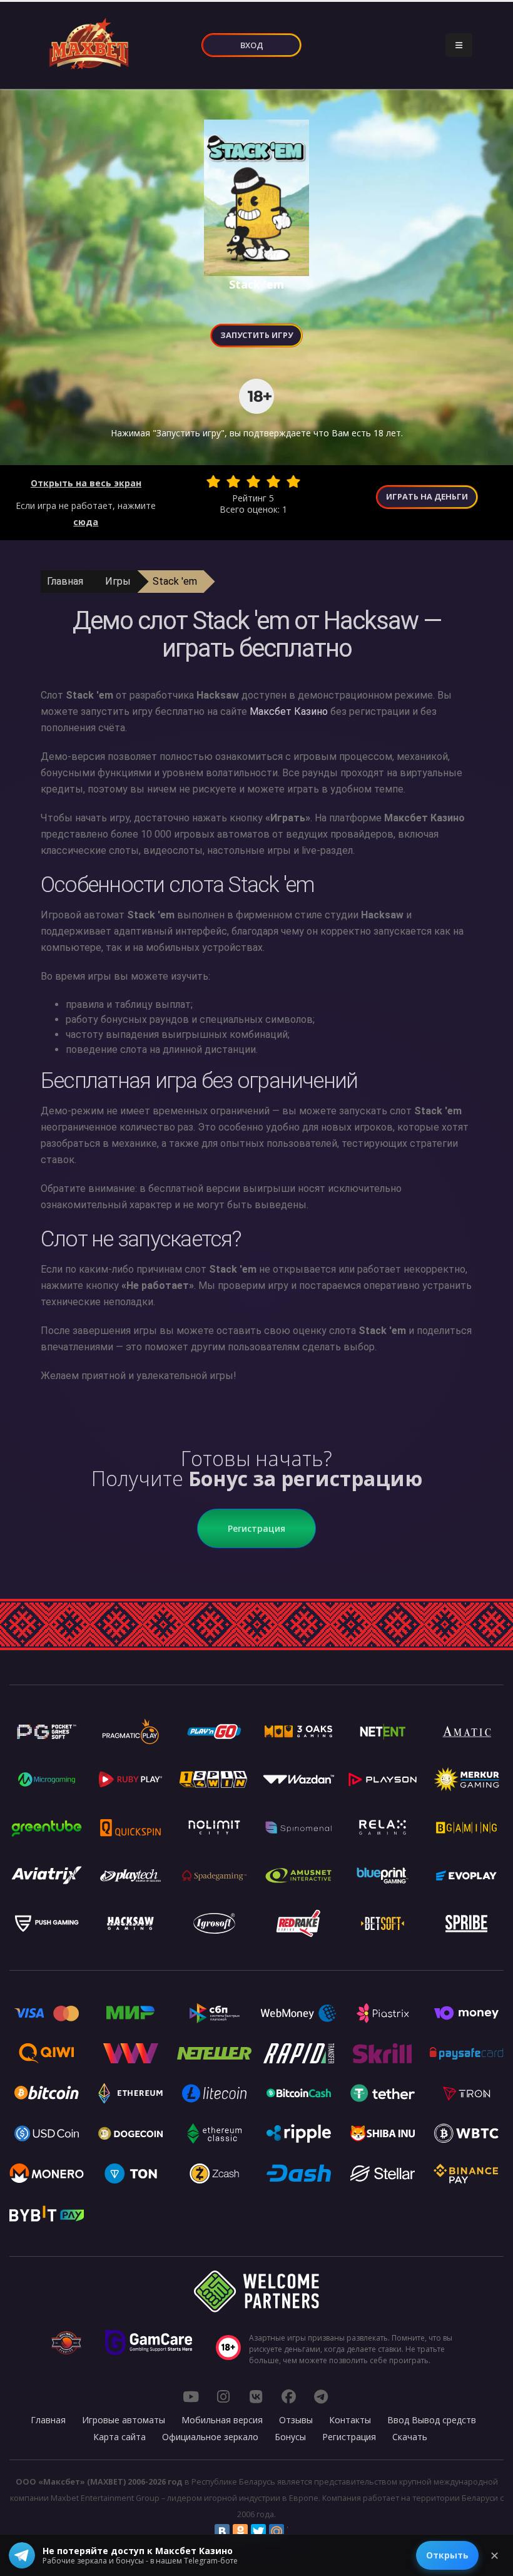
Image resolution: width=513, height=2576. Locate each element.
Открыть (447, 2555)
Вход (252, 45)
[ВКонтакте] (222, 2532)
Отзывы (296, 2420)
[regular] (253, 481)
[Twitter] (258, 2532)
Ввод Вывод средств (432, 2420)
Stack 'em (175, 581)
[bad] (213, 481)
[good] (273, 481)
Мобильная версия (222, 2420)
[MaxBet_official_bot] (321, 2396)
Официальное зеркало (210, 2437)
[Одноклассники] (240, 2532)
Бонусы (290, 2437)
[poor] (233, 481)
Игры (118, 581)
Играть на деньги (427, 496)
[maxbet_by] (223, 2396)
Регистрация (256, 1528)
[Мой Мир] (277, 2532)
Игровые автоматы (124, 2420)
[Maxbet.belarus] (288, 2396)
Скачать (410, 2437)
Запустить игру (256, 335)
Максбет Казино (289, 711)
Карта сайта (119, 2437)
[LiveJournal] (295, 2532)
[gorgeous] (293, 481)
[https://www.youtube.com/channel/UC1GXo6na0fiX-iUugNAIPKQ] (191, 2396)
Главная (65, 581)
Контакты (350, 2420)
